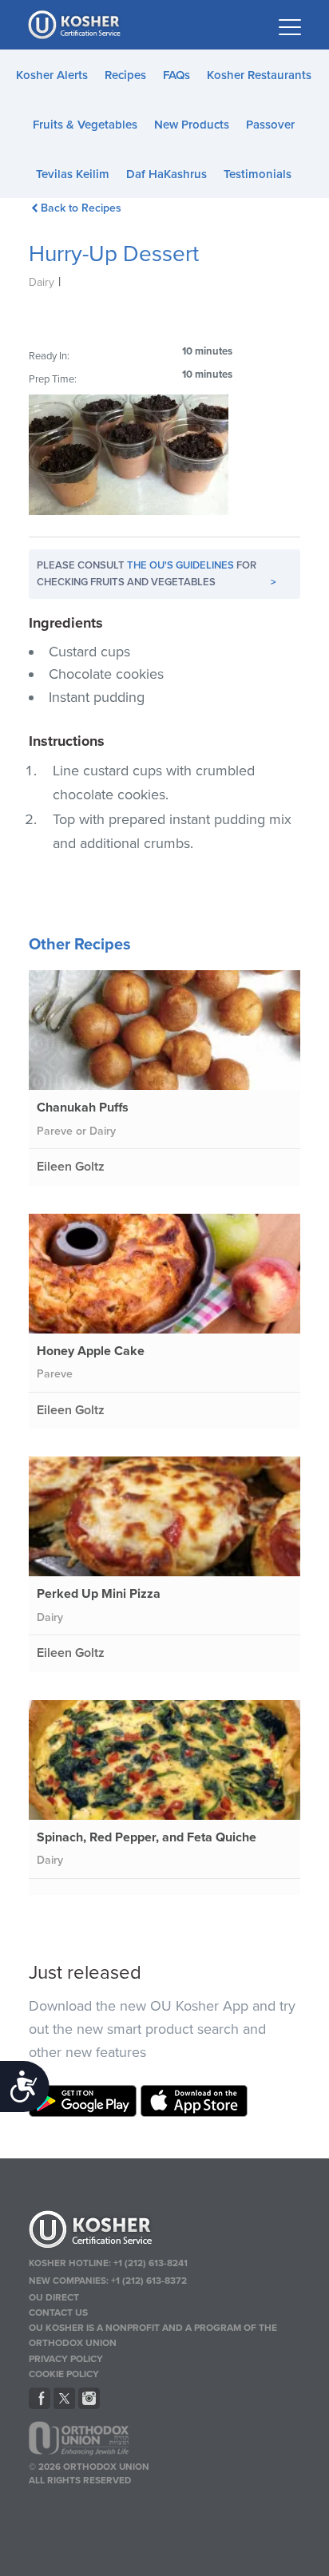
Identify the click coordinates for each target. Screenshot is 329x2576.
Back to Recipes (81, 208)
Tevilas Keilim (73, 174)
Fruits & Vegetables (85, 125)
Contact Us (58, 2312)
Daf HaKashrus (166, 174)
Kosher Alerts (52, 75)
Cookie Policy (64, 2374)
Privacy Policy (66, 2359)
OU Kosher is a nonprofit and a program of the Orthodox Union (153, 2335)
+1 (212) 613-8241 (151, 2263)
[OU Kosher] (165, 2232)
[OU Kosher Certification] (76, 25)
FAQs (176, 75)
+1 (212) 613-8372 (149, 2281)
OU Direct (54, 2297)
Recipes (125, 75)
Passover (270, 125)
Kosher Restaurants (259, 75)
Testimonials (258, 174)
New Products (192, 125)
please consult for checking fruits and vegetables (157, 574)
